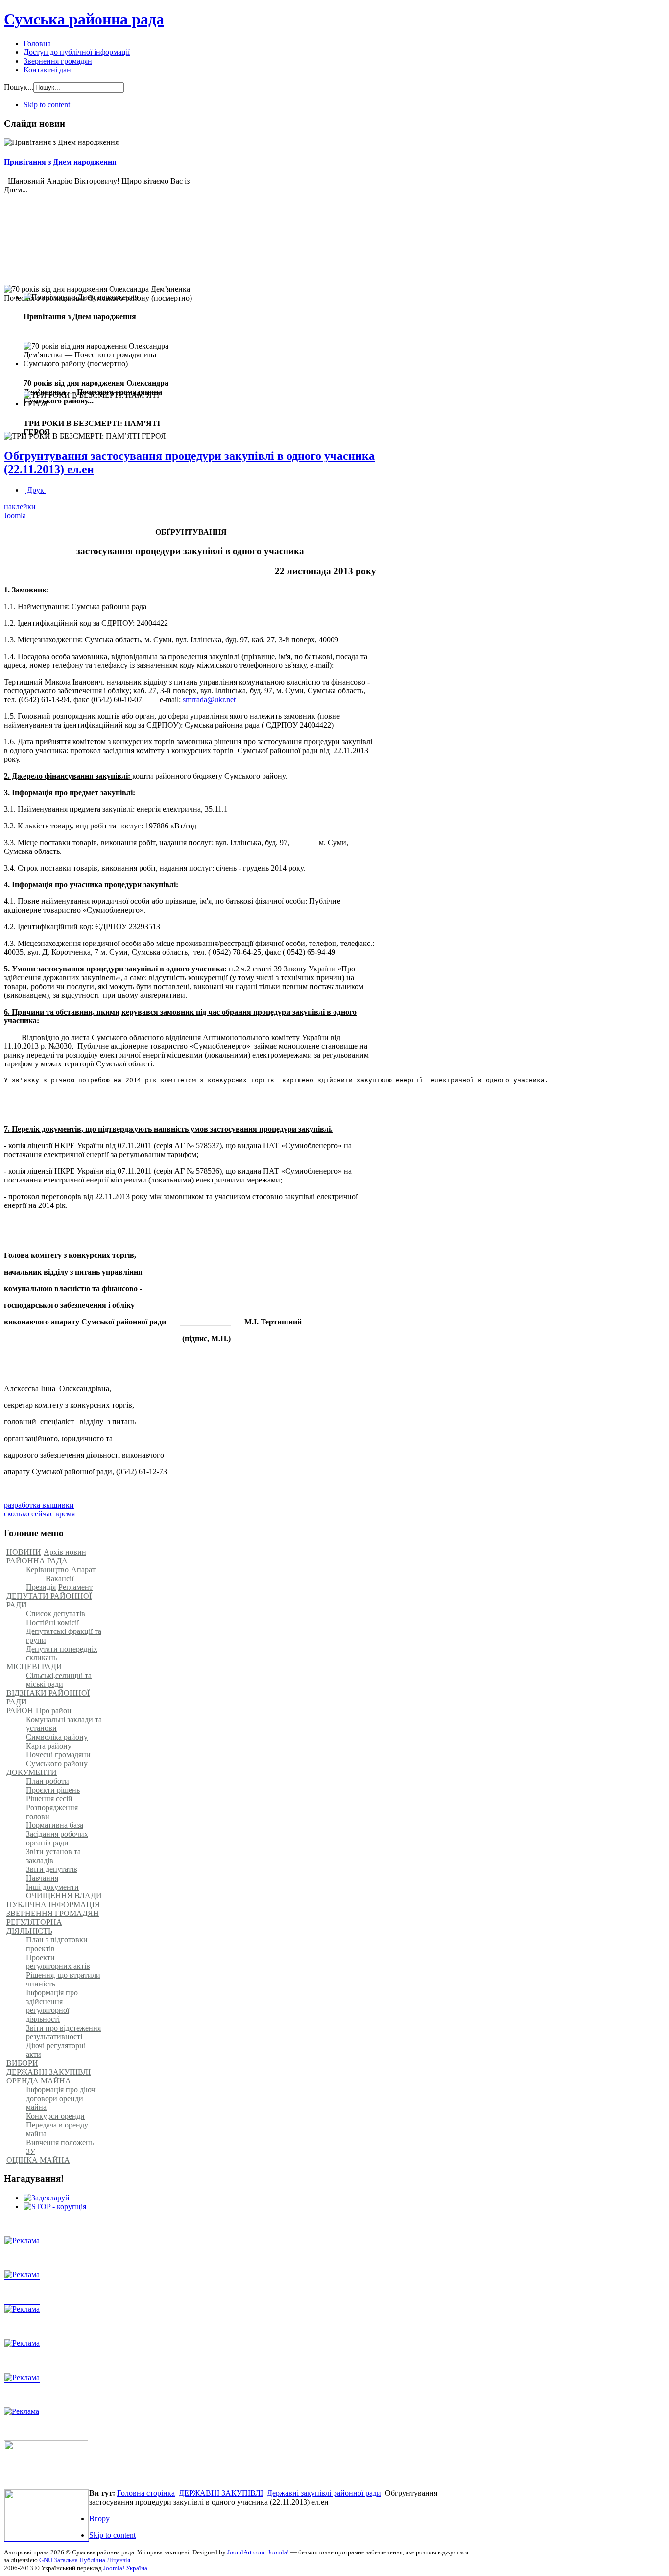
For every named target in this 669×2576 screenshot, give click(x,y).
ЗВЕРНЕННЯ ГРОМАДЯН (53, 1913)
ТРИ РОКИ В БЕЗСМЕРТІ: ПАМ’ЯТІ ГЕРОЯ (86, 456)
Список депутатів (56, 1614)
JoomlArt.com (246, 2552)
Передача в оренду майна (57, 2129)
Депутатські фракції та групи (64, 1636)
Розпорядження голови (52, 1812)
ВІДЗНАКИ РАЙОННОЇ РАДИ (48, 1697)
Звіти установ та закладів (53, 1856)
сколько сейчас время (39, 1514)
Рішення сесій (49, 1799)
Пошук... (19, 87)
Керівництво (47, 1570)
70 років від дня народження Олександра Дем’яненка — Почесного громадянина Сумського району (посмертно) (103, 322)
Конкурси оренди (55, 2116)
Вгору (99, 2518)
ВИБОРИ (22, 2063)
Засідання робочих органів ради (57, 1838)
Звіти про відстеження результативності (63, 2032)
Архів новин (65, 1552)
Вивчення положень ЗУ (60, 2147)
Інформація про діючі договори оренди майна (61, 2098)
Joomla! (278, 2552)
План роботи (48, 1781)
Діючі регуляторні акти (56, 2050)
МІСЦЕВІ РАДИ (34, 1666)
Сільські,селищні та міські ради (59, 1680)
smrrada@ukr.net (209, 699)
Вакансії (60, 1578)
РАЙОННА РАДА (37, 1561)
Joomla (15, 515)
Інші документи (52, 1887)
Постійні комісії (52, 1622)
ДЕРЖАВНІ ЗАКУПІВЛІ (48, 2072)
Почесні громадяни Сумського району (58, 1759)
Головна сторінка (146, 2493)
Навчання (42, 1878)
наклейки (20, 507)
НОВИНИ (24, 1552)
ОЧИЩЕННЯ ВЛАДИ (64, 1896)
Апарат (83, 1570)
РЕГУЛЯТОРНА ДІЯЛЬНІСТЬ (34, 1926)
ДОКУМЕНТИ (32, 1772)
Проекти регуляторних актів (58, 1962)
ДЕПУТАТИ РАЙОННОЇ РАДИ (49, 1600)
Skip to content (47, 105)
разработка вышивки (39, 1505)
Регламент (75, 1587)
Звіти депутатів (52, 1869)
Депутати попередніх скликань (62, 1653)
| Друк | (36, 490)
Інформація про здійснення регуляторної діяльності (52, 2006)
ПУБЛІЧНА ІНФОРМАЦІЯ (53, 1904)
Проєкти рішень (53, 1790)
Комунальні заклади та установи (64, 1724)
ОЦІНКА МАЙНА (38, 2160)
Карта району (49, 1746)
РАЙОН (20, 1711)
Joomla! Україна (125, 2568)
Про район (54, 1711)
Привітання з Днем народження (60, 162)
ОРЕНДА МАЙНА (39, 2081)
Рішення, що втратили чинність (63, 1979)
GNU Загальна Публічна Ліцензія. (85, 2560)
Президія (41, 1587)
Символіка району (57, 1737)
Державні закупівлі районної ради (324, 2493)
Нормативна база (55, 1825)
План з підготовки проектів (57, 1944)
